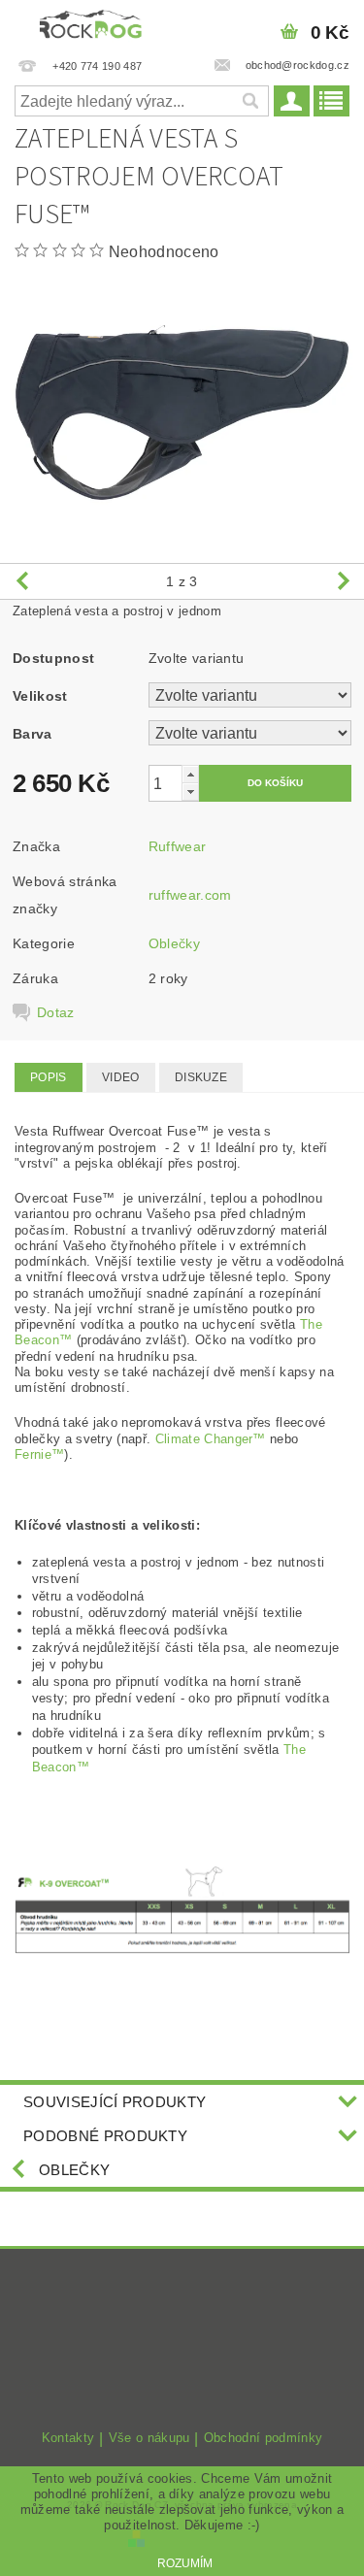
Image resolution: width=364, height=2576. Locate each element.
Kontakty (68, 2438)
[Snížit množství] (190, 792)
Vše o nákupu (149, 2438)
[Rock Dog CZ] (91, 25)
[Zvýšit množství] (190, 774)
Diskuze (201, 1077)
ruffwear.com (190, 895)
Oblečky (174, 943)
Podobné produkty (105, 2136)
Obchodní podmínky (263, 2438)
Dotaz (56, 1012)
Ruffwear (178, 846)
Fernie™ (39, 1454)
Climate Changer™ (211, 1439)
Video (121, 1077)
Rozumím (185, 2563)
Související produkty (115, 2102)
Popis (49, 1077)
